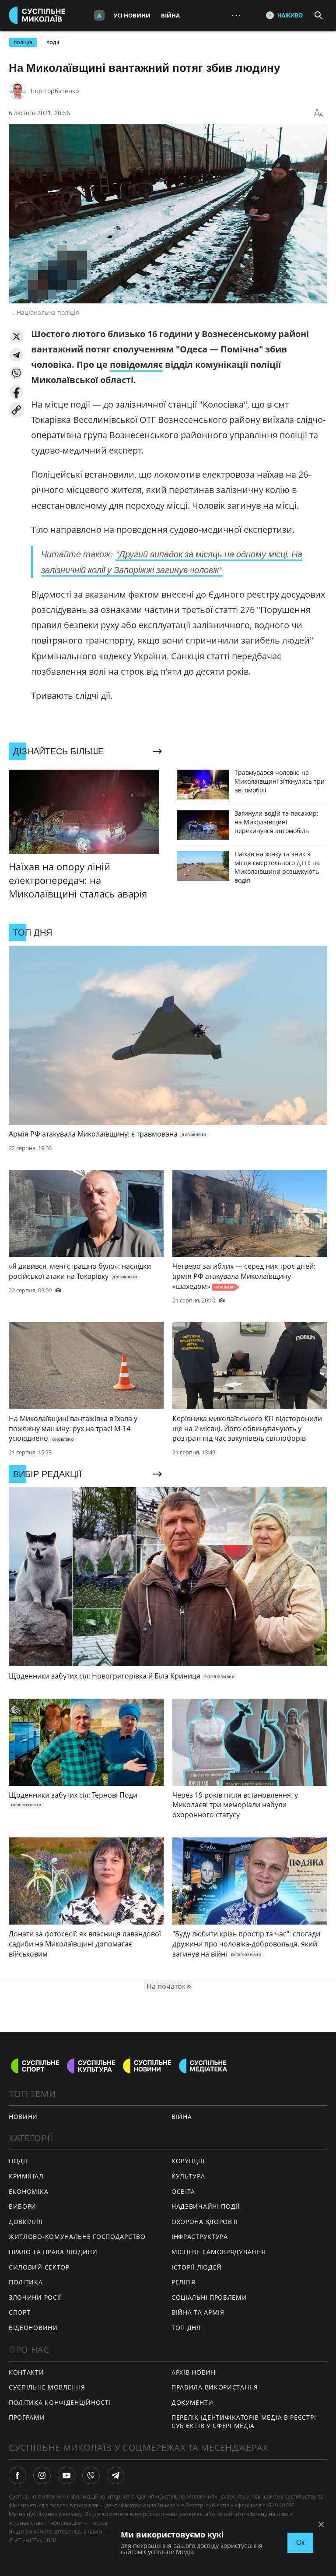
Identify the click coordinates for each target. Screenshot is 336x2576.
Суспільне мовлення (47, 2387)
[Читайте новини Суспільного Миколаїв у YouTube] (66, 2475)
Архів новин (194, 2372)
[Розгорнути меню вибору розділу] (99, 15)
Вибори (23, 2206)
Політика (26, 2282)
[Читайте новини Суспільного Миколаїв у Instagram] (42, 2475)
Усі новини (132, 15)
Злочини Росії (35, 2297)
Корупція (188, 2161)
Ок (300, 2543)
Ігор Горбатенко (55, 91)
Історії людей (197, 2267)
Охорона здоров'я (205, 2222)
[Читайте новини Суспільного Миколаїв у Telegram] (115, 2475)
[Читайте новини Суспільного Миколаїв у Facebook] (17, 2475)
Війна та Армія (198, 2312)
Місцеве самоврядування (218, 2252)
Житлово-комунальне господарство (77, 2236)
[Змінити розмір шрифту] (318, 113)
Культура (188, 2176)
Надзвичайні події (206, 2206)
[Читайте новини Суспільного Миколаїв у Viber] (91, 2475)
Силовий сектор (39, 2267)
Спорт (20, 2312)
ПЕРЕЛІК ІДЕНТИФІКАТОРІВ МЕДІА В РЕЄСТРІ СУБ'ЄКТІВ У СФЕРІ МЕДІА (244, 2421)
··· (236, 15)
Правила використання (215, 2387)
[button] (16, 336)
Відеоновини (33, 2328)
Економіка (28, 2191)
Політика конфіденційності (60, 2402)
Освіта (183, 2191)
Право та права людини (53, 2252)
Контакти (26, 2372)
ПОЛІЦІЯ (23, 42)
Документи (192, 2402)
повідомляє (136, 364)
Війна (170, 15)
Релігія (184, 2282)
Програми (27, 2417)
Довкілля (26, 2222)
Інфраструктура (200, 2236)
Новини (23, 2117)
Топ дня (186, 2328)
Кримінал (26, 2176)
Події (53, 42)
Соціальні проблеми (209, 2297)
